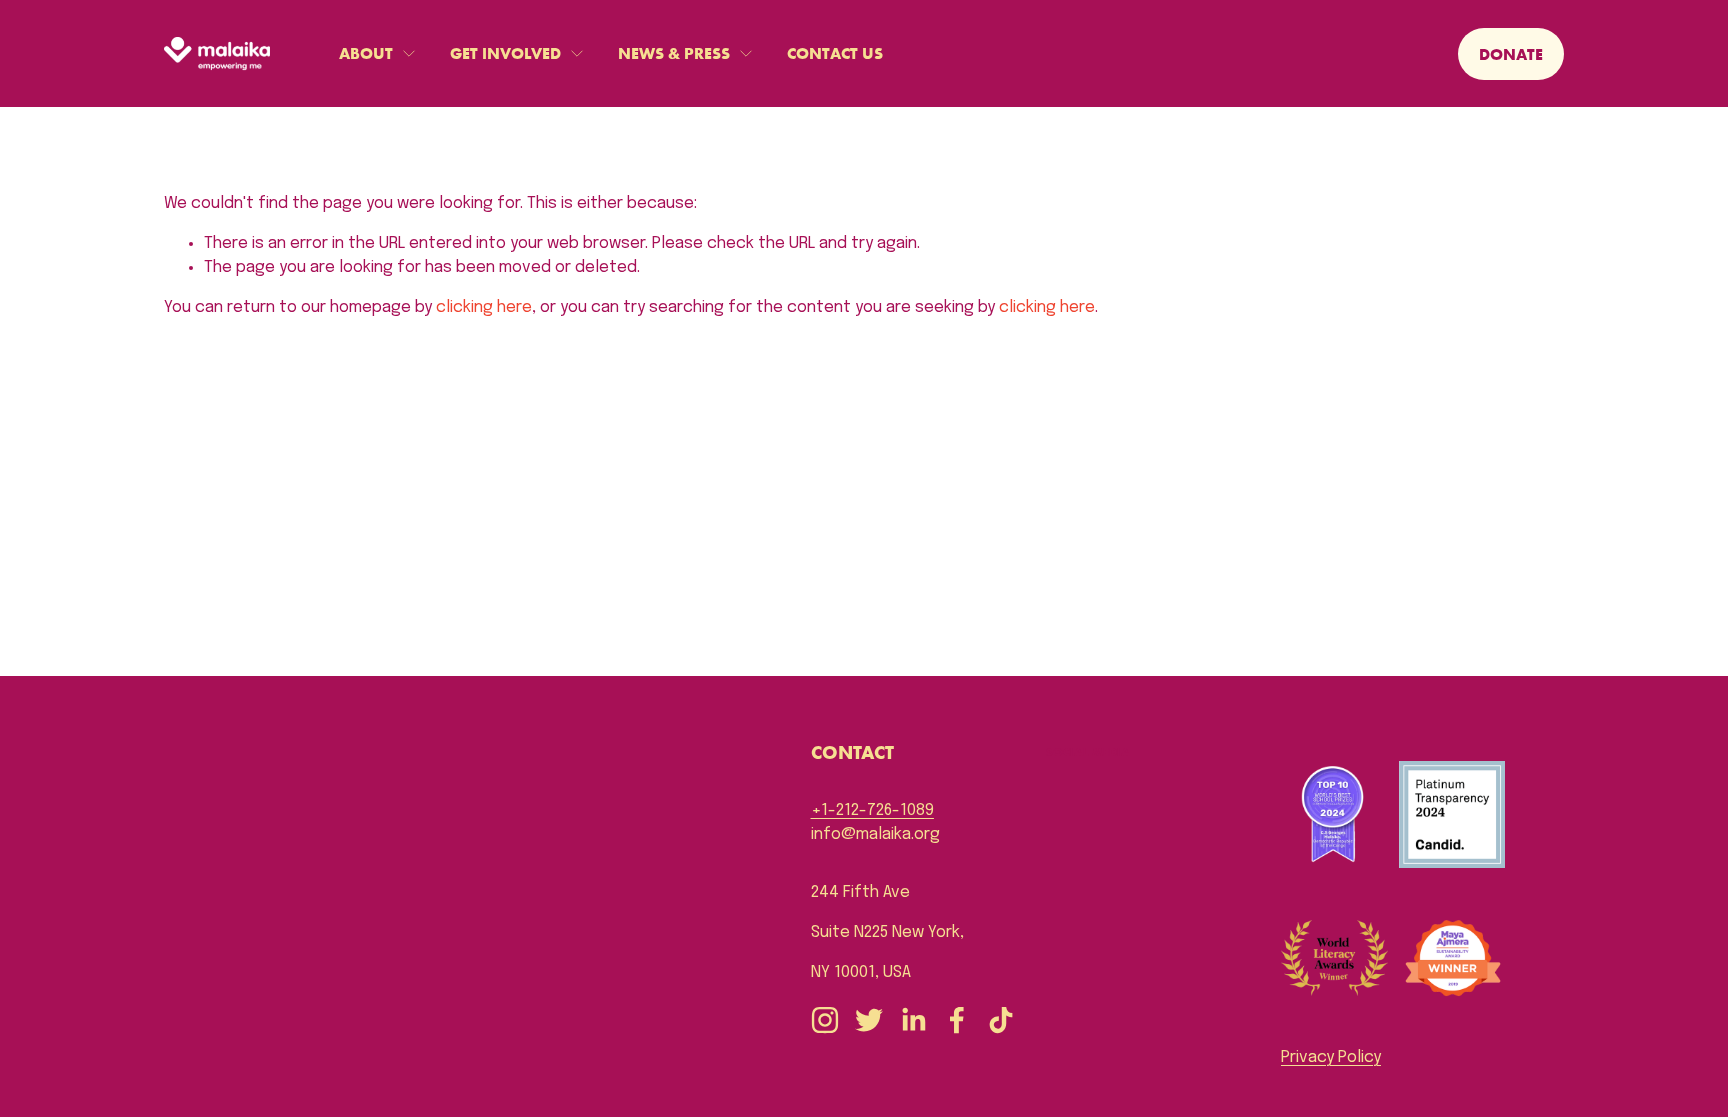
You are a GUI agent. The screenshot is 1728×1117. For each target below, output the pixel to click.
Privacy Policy (1331, 1057)
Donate (1511, 54)
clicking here (484, 307)
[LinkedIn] (913, 1020)
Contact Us (835, 53)
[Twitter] (869, 1020)
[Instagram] (825, 1020)
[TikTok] (1001, 1020)
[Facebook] (957, 1020)
